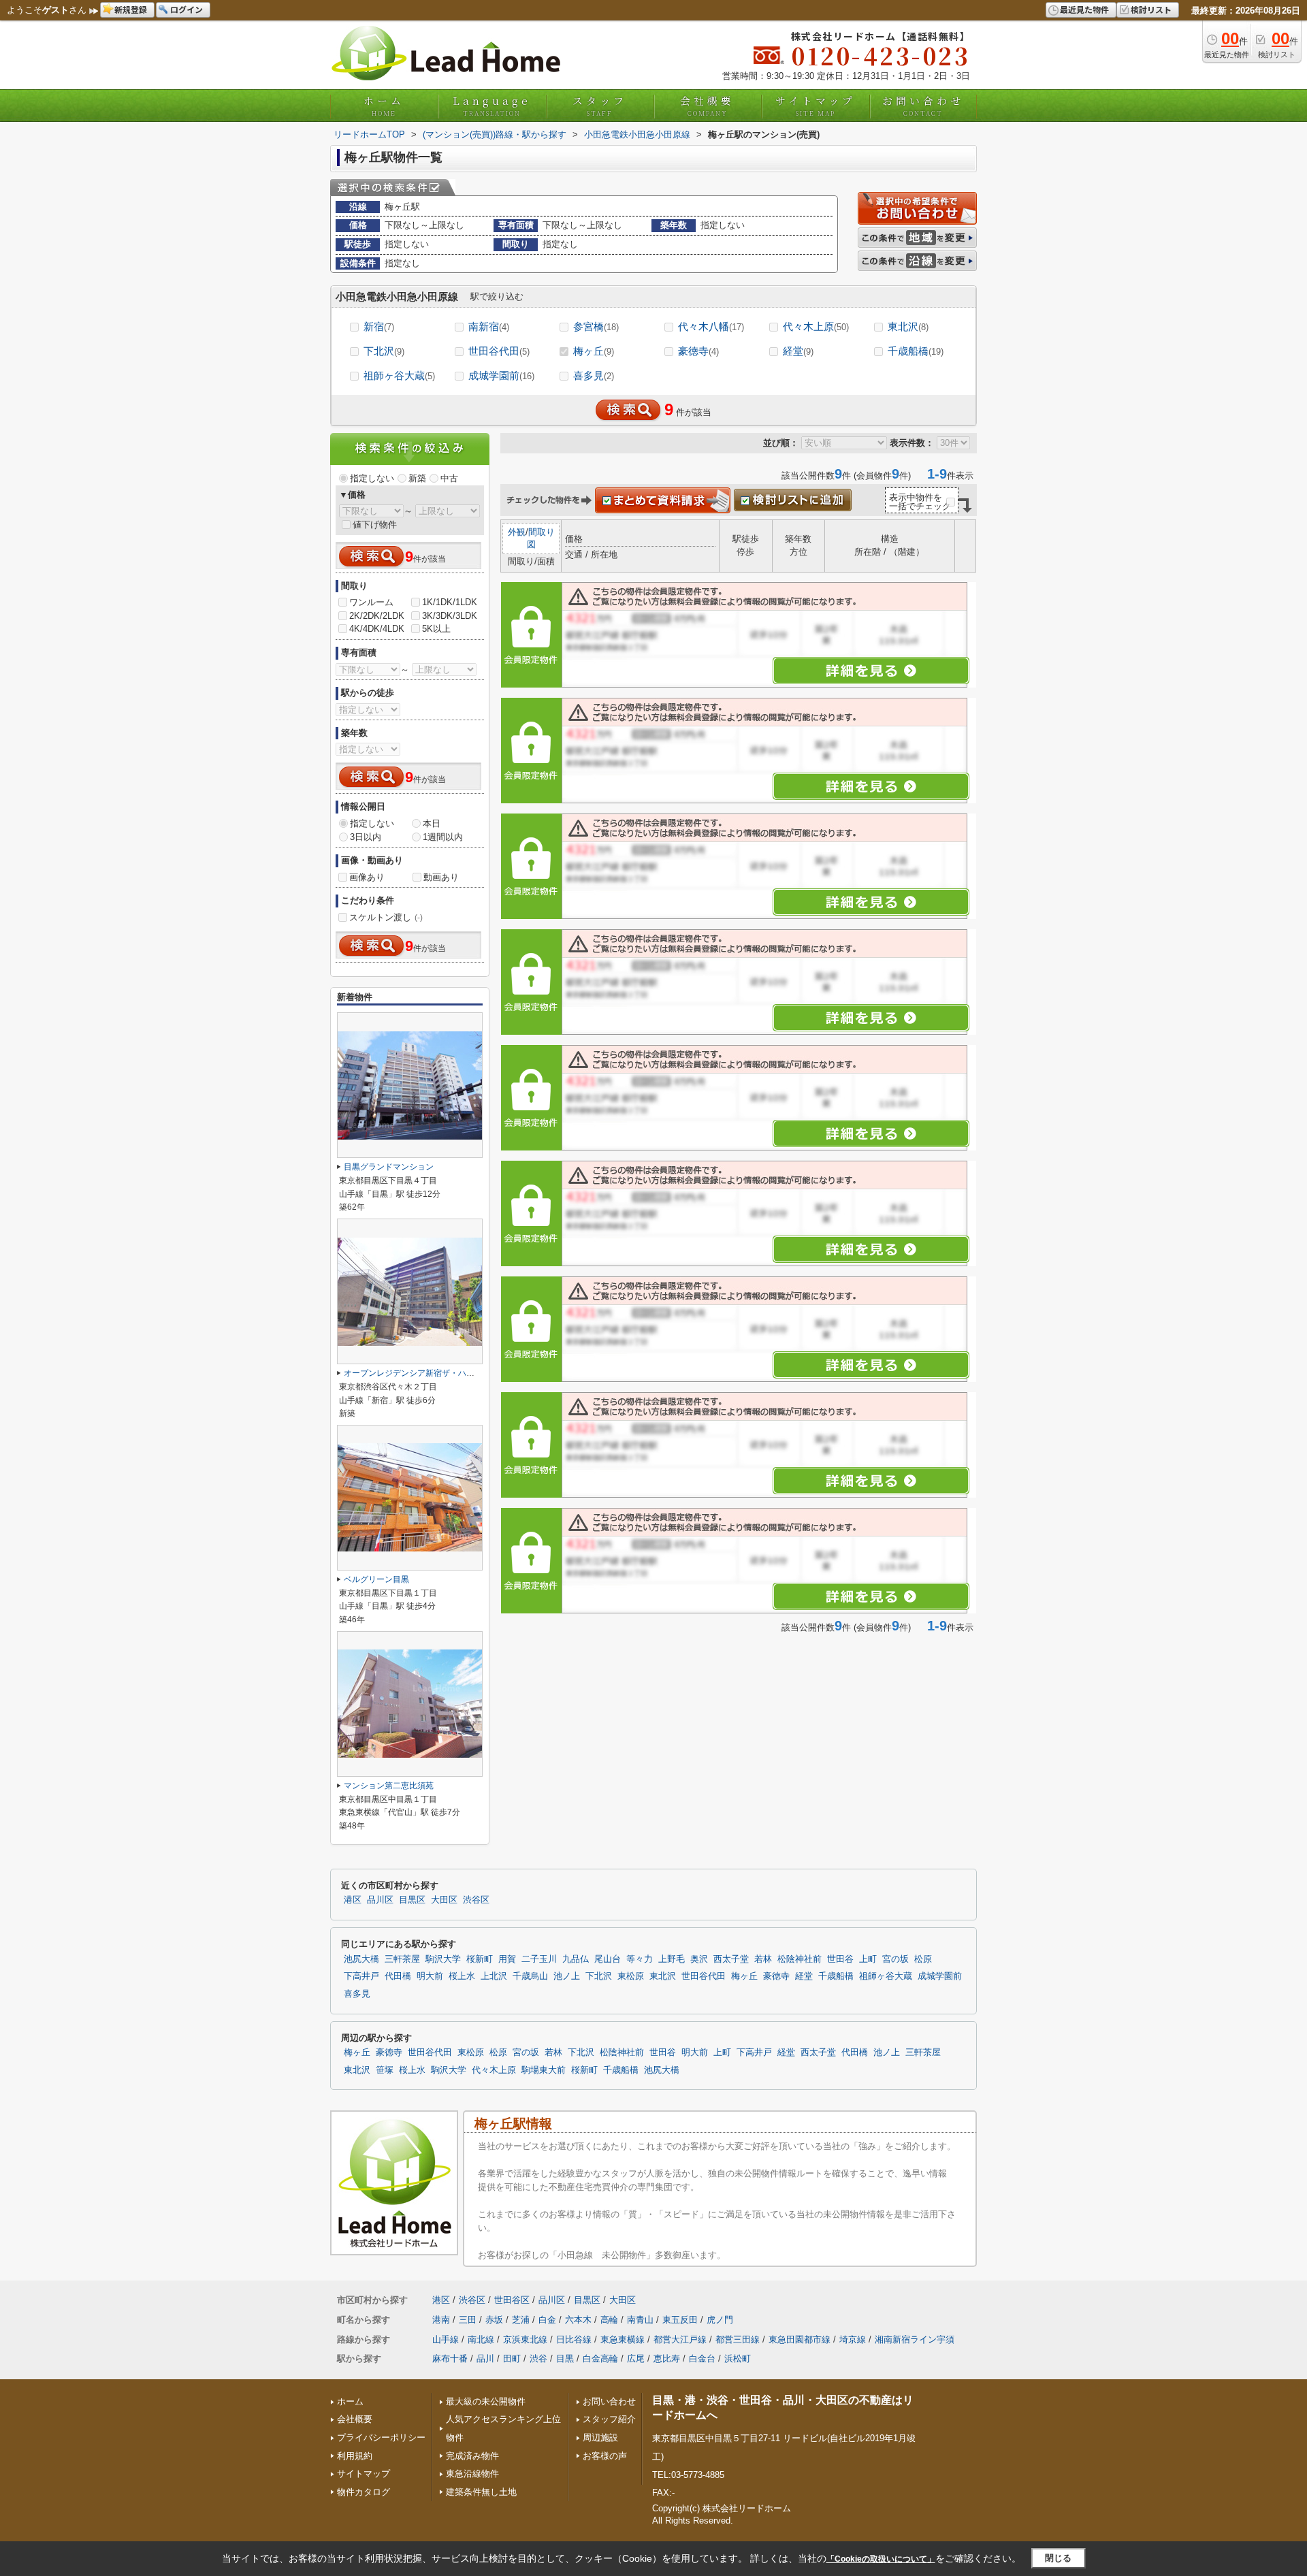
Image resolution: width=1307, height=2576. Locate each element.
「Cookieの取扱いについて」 (881, 2559)
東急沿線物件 (472, 2474)
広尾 (636, 2358)
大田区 (444, 1900)
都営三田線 (738, 2339)
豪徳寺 (698, 351)
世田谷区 (512, 2300)
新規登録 (131, 9)
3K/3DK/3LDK (450, 616)
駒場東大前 (544, 2070)
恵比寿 (667, 2358)
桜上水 (462, 1976)
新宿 (379, 326)
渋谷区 (476, 1900)
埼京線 (853, 2339)
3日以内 (366, 837)
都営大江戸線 (680, 2339)
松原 (923, 1959)
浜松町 (738, 2358)
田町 (512, 2358)
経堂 (798, 351)
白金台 (702, 2358)
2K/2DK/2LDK (377, 616)
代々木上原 (816, 326)
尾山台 (608, 1959)
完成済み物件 (472, 2456)
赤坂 (494, 2320)
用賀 (507, 1959)
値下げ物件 (375, 525)
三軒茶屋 (402, 1959)
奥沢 (699, 1959)
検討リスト (1151, 9)
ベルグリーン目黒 (376, 1579)
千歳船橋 (916, 351)
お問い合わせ (923, 106)
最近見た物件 (1084, 9)
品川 (485, 2358)
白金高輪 (600, 2358)
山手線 (446, 2339)
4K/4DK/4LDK (377, 629)
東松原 (631, 1976)
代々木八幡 (711, 326)
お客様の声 (605, 2456)
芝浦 (521, 2320)
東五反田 (680, 2320)
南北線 (481, 2339)
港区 (353, 1900)
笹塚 (385, 2070)
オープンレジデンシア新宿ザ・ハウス (413, 1373)
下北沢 (384, 351)
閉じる (1058, 2558)
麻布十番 (450, 2358)
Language (492, 106)
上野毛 (672, 1959)
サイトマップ (816, 106)
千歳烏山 (530, 1976)
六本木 (578, 2320)
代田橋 (398, 1976)
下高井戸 (361, 1976)
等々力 (640, 1959)
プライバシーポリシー (381, 2437)
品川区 (380, 1900)
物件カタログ (364, 2492)
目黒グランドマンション (389, 1167)
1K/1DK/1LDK (450, 602)
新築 (417, 478)
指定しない (372, 478)
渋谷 (538, 2358)
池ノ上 (567, 1976)
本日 (432, 823)
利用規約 (355, 2456)
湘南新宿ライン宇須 (915, 2339)
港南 (441, 2320)
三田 (468, 2320)
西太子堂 (731, 1959)
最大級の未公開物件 (486, 2401)
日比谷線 (574, 2339)
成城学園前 (501, 375)
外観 (517, 532)
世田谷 (840, 1959)
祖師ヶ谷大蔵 (399, 375)
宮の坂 (895, 1959)
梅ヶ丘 (594, 351)
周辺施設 (600, 2437)
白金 (547, 2320)
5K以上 (436, 629)
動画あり (441, 877)
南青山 (640, 2320)
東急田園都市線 (800, 2339)
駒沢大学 (443, 1959)
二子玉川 (539, 1959)
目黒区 (412, 1900)
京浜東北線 (525, 2339)
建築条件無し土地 (481, 2492)
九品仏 (576, 1959)
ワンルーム (371, 602)
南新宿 (489, 326)
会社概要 (707, 106)
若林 (763, 1959)
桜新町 (480, 1959)
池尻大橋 (361, 1959)
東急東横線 (623, 2339)
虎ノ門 (720, 2320)
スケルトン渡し (386, 917)
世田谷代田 (499, 351)
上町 (868, 1959)
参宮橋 (596, 326)
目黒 (565, 2358)
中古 (449, 478)
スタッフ (600, 106)
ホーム (384, 106)
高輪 (609, 2320)
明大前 (430, 1976)
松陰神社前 (800, 1959)
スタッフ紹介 (609, 2419)
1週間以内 (443, 837)
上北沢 (494, 1976)
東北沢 (908, 326)
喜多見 (594, 375)
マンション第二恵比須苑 (389, 1786)
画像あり (367, 877)
